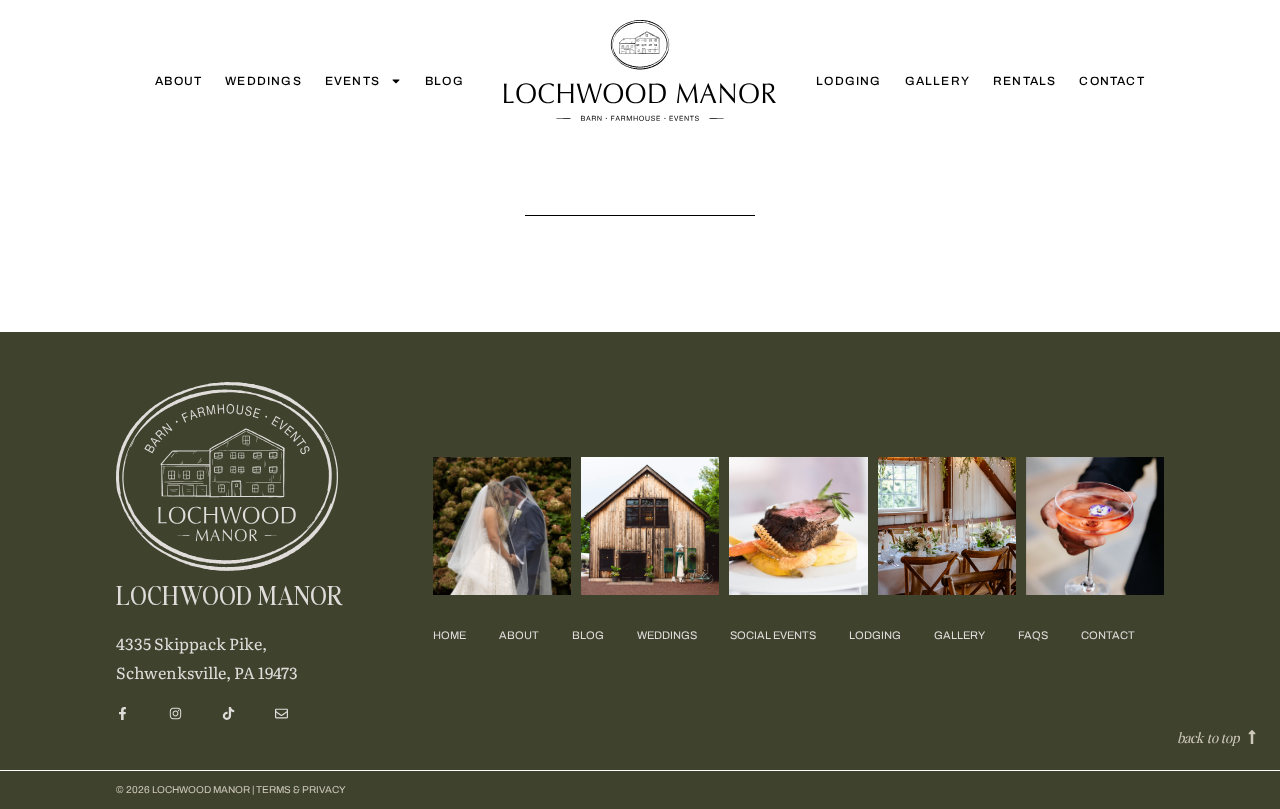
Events (352, 81)
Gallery (937, 81)
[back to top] (1252, 737)
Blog (444, 81)
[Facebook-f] (122, 713)
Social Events (773, 635)
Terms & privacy (301, 789)
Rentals (1024, 81)
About (178, 81)
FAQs (1033, 635)
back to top (1208, 737)
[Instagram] (175, 713)
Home (449, 635)
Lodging (848, 81)
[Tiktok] (228, 713)
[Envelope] (281, 713)
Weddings (263, 81)
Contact (1111, 81)
